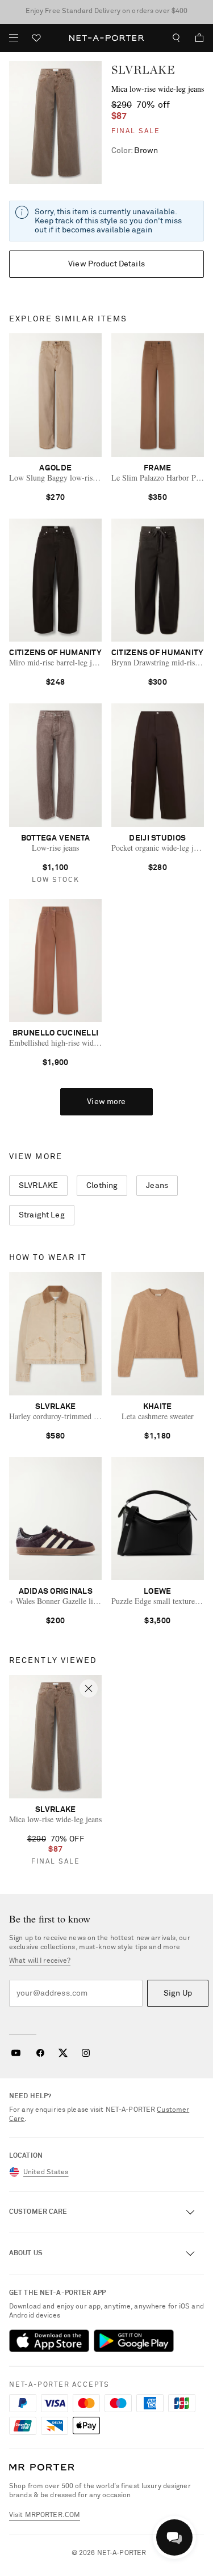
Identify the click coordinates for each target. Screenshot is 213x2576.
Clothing (102, 1186)
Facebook (40, 2053)
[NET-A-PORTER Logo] (42, 2467)
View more (106, 1102)
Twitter (63, 2053)
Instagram (86, 2053)
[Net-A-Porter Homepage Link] (106, 38)
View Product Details (106, 264)
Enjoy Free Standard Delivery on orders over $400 (107, 11)
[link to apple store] (49, 2341)
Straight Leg (42, 1215)
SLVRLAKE (143, 70)
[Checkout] (195, 38)
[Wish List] (36, 39)
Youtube (16, 2053)
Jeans (157, 1186)
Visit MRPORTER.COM (45, 2515)
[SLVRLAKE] (55, 123)
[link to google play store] (134, 2341)
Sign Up (178, 1993)
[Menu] (14, 38)
